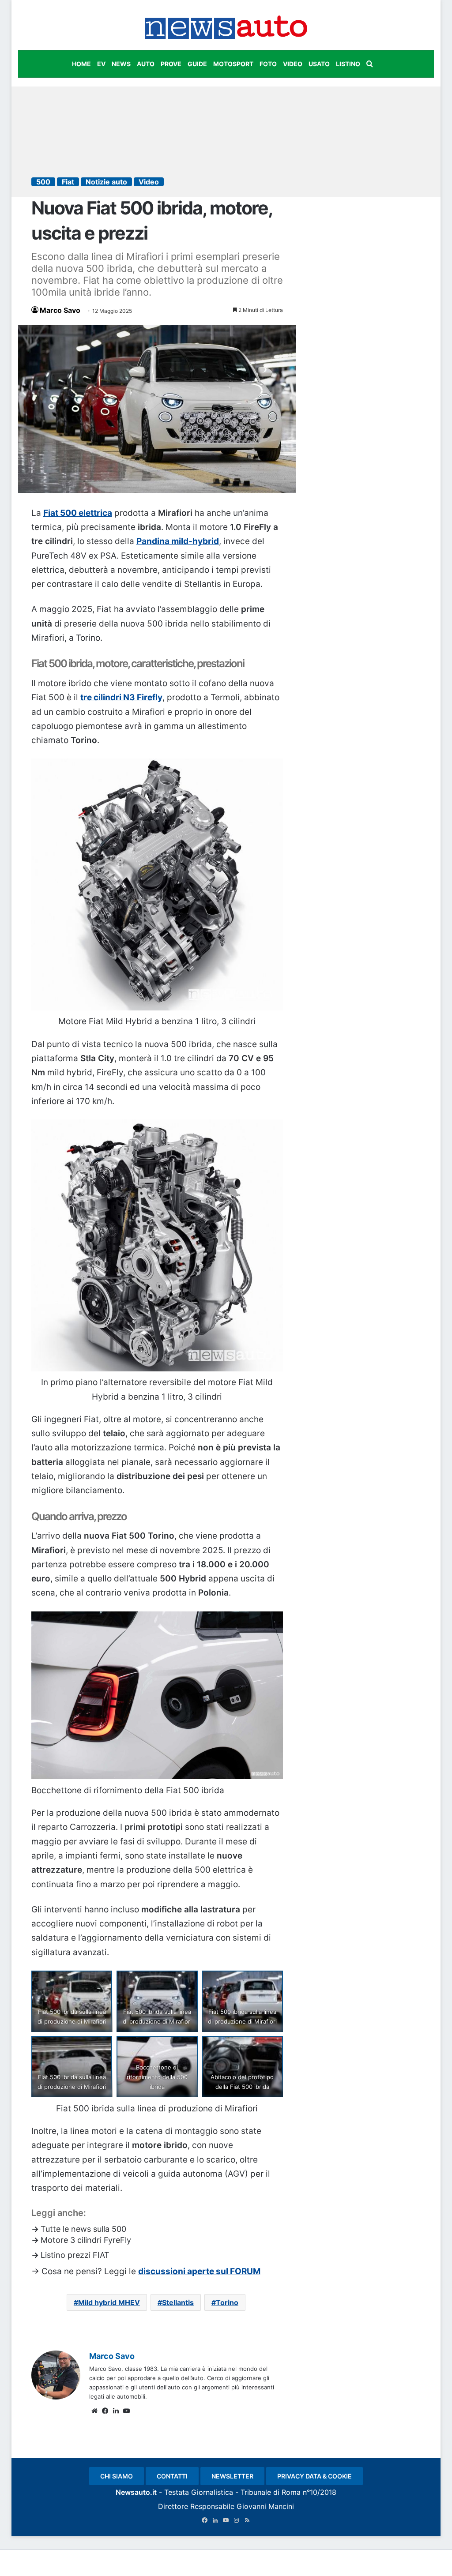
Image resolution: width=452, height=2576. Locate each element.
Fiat (68, 182)
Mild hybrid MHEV (109, 2302)
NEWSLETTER (232, 2476)
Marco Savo (60, 310)
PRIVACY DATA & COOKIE (315, 2476)
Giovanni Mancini (265, 2506)
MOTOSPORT (233, 64)
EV (101, 64)
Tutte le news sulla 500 (83, 2229)
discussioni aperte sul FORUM (199, 2271)
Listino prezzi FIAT (75, 2255)
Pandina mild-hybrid (178, 541)
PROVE (171, 64)
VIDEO (293, 64)
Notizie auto (106, 182)
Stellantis (178, 2302)
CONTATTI (172, 2476)
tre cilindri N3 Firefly (121, 697)
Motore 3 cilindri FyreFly (86, 2240)
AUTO (146, 64)
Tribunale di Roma (271, 2492)
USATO (319, 64)
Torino (227, 2302)
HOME (81, 64)
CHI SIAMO (117, 2476)
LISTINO (348, 64)
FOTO (268, 64)
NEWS (121, 64)
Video (149, 182)
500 (43, 182)
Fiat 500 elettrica (78, 513)
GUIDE (197, 64)
